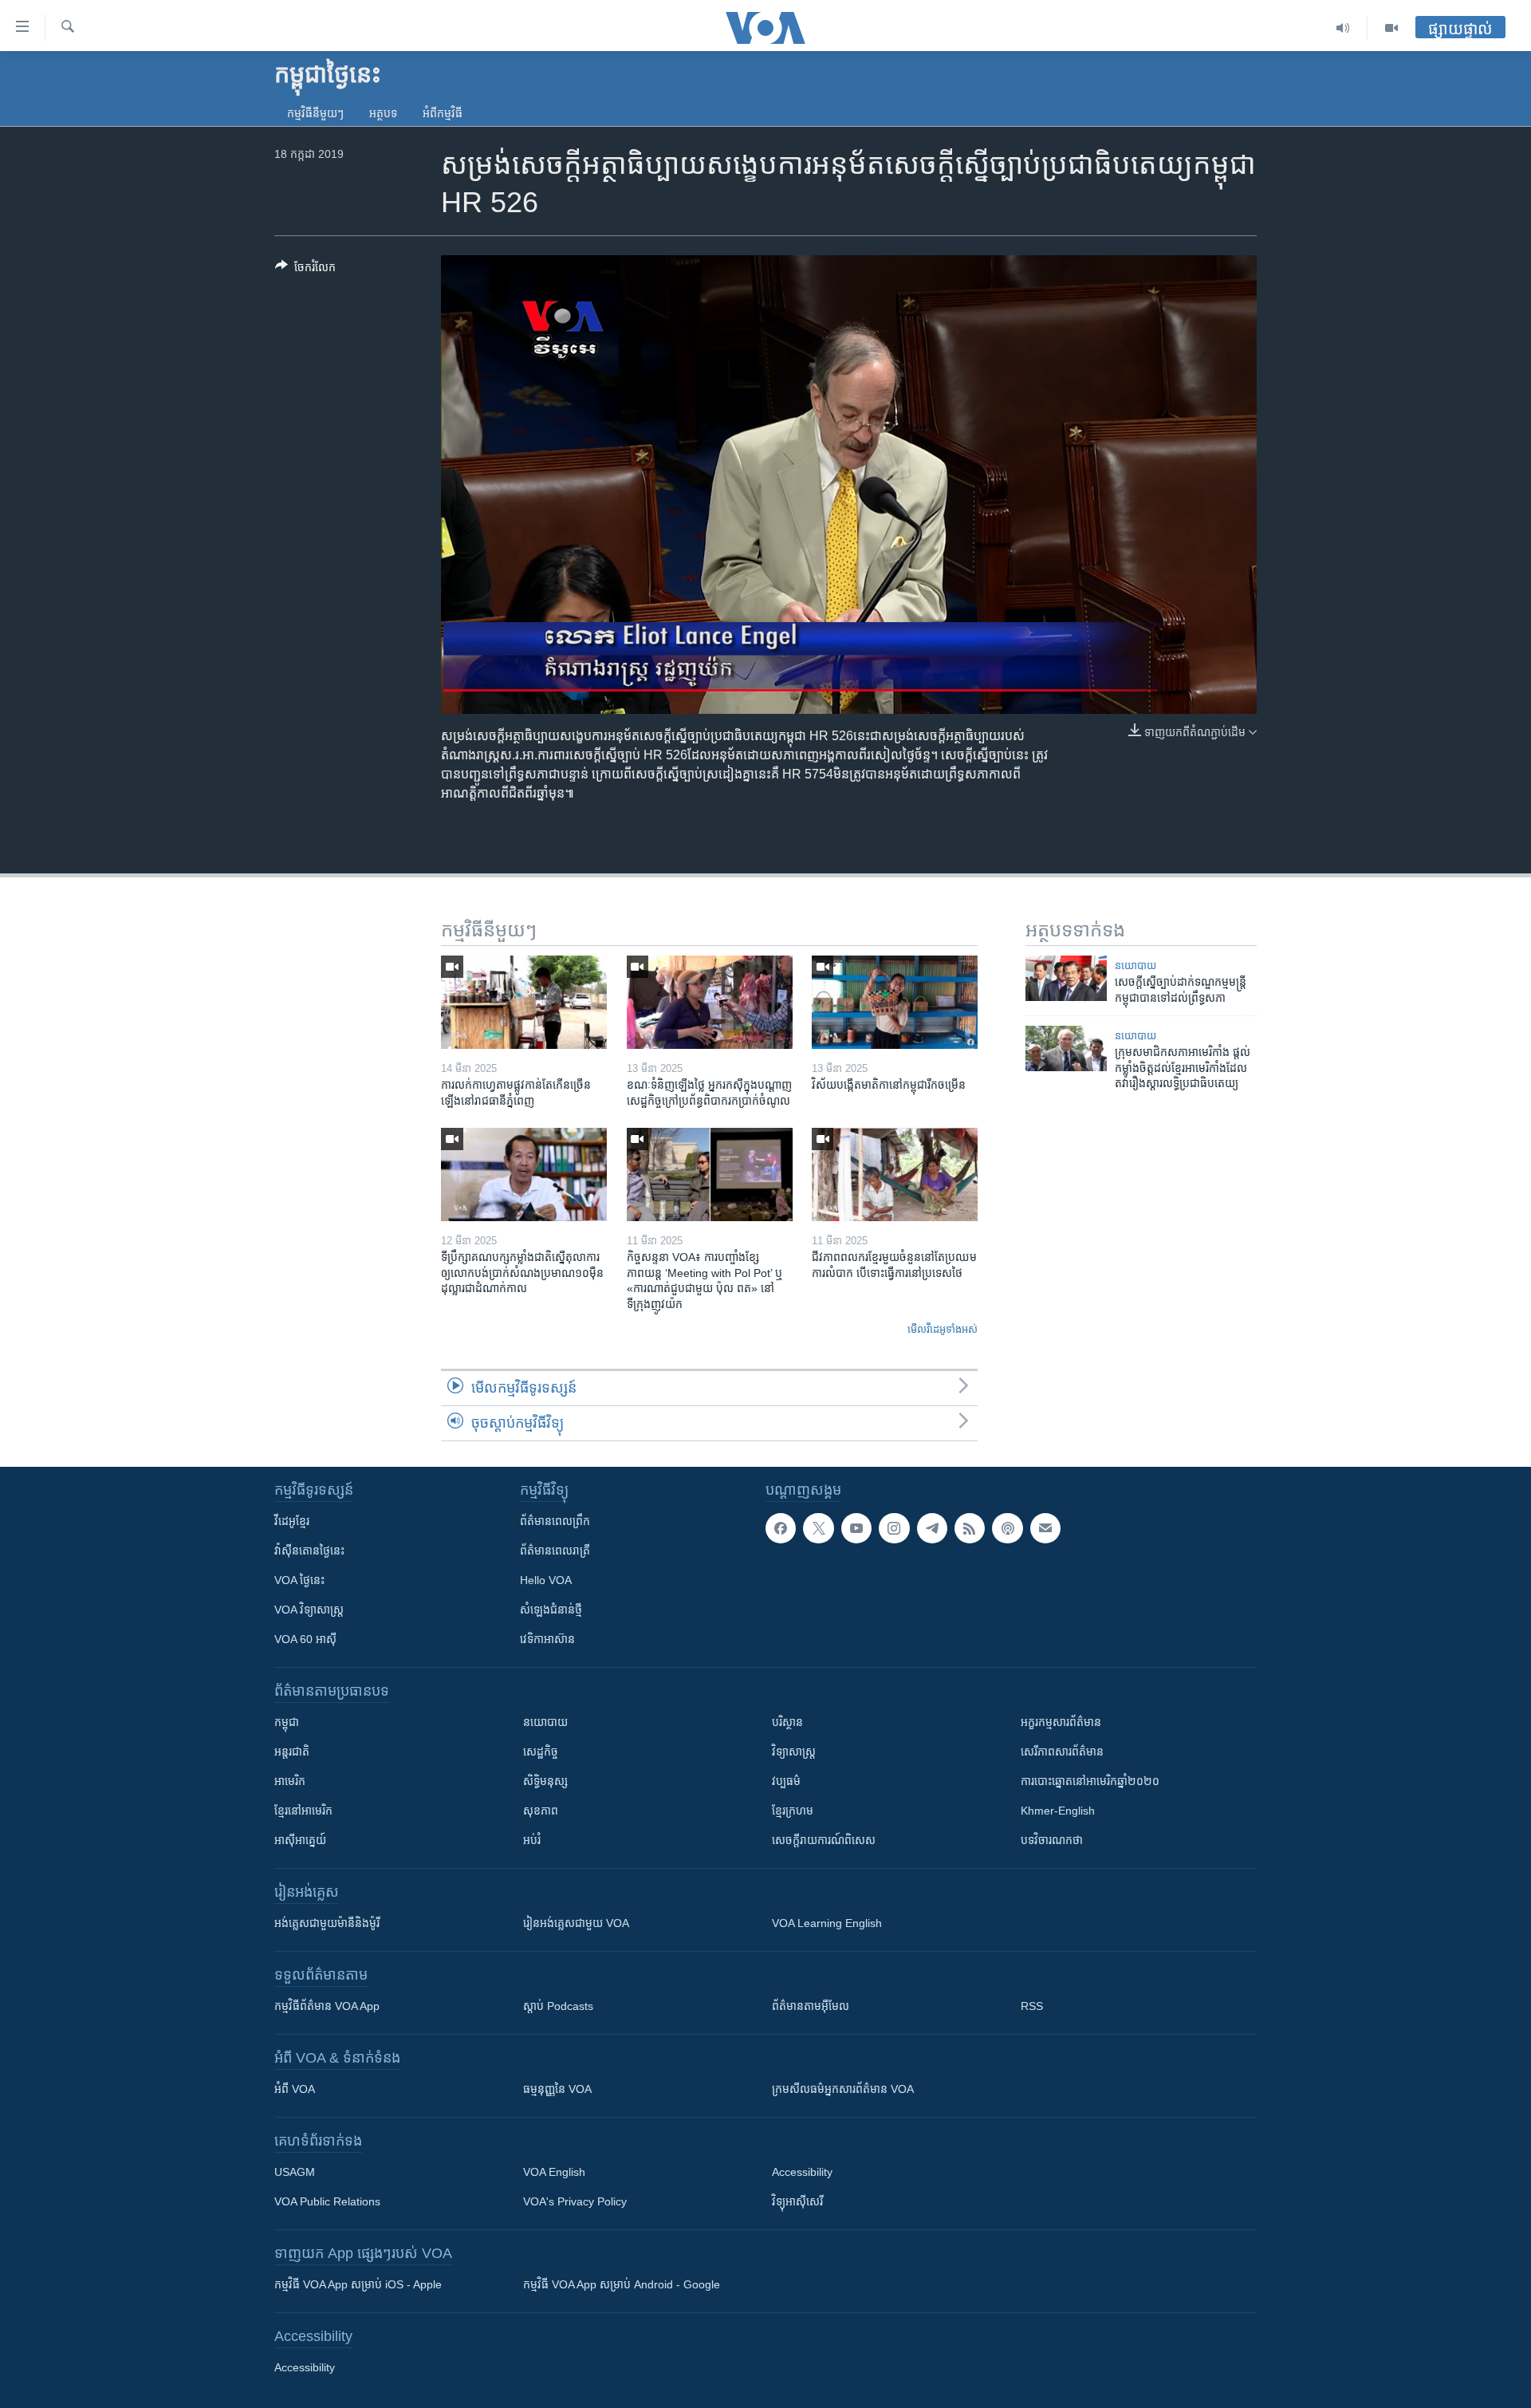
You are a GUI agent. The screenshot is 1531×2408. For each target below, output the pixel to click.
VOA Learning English (827, 1923)
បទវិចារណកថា (1052, 1840)
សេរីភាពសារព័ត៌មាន (1062, 1752)
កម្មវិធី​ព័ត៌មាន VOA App (327, 2006)
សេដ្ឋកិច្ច (541, 1752)
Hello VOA (546, 1580)
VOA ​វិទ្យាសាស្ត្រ (309, 1610)
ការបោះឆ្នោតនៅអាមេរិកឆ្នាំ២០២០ (1090, 1781)
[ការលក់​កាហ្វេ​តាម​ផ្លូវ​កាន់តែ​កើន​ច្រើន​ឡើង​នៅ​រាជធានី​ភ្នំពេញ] (524, 1002)
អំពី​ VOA (295, 2089)
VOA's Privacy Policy (575, 2201)
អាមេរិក (290, 1781)
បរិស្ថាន (787, 1722)
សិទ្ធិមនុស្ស (545, 1781)
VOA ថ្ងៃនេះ (299, 1580)
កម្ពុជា (287, 1722)
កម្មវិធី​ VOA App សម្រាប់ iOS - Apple (358, 2284)
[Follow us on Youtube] (856, 1528)
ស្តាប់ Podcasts (558, 2006)
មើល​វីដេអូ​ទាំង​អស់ (943, 1329)
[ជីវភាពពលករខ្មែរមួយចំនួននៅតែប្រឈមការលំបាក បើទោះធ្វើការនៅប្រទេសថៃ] (895, 1174)
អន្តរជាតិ (292, 1752)
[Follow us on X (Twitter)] (818, 1528)
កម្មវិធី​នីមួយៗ (315, 113)
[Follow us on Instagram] (894, 1528)
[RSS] (970, 1528)
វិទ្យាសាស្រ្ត (794, 1752)
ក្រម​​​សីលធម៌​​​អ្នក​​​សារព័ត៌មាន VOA (843, 2089)
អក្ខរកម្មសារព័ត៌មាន (1061, 1722)
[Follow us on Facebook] (781, 1528)
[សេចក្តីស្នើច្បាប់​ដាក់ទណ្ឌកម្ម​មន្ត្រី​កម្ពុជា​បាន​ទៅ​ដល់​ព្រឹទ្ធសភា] (1066, 978)
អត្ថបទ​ (383, 113)
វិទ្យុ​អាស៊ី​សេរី (797, 2201)
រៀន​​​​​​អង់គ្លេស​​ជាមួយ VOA (576, 1923)
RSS (1032, 2006)
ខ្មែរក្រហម (793, 1811)
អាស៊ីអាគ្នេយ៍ (300, 1840)
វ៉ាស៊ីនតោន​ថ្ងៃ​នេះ (309, 1551)
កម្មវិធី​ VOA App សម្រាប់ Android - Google (622, 2284)
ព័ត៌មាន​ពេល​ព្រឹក (555, 1521)
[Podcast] (1007, 1528)
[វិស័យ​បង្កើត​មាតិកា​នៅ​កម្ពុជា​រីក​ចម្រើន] (895, 1002)
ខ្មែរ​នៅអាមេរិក (303, 1811)
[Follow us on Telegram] (932, 1528)
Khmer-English (1058, 1811)
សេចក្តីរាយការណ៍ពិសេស (824, 1840)
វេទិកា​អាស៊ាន (547, 1639)
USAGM (295, 2172)
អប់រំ (532, 1840)
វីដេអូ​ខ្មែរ (292, 1521)
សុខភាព (541, 1811)
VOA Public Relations (327, 2201)
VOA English (554, 2172)
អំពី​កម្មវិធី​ (443, 113)
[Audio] (1343, 28)
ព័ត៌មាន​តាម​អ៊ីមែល (811, 2006)
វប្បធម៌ (786, 1781)
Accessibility (802, 2172)
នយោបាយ (1135, 966)
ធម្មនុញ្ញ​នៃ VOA (557, 2089)
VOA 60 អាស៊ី (305, 1639)
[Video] (1391, 28)
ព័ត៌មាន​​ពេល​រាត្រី (555, 1551)
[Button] (305, 270)
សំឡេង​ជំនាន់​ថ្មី (551, 1610)
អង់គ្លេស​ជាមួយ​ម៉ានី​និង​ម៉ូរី (327, 1923)
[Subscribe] (1045, 1528)
